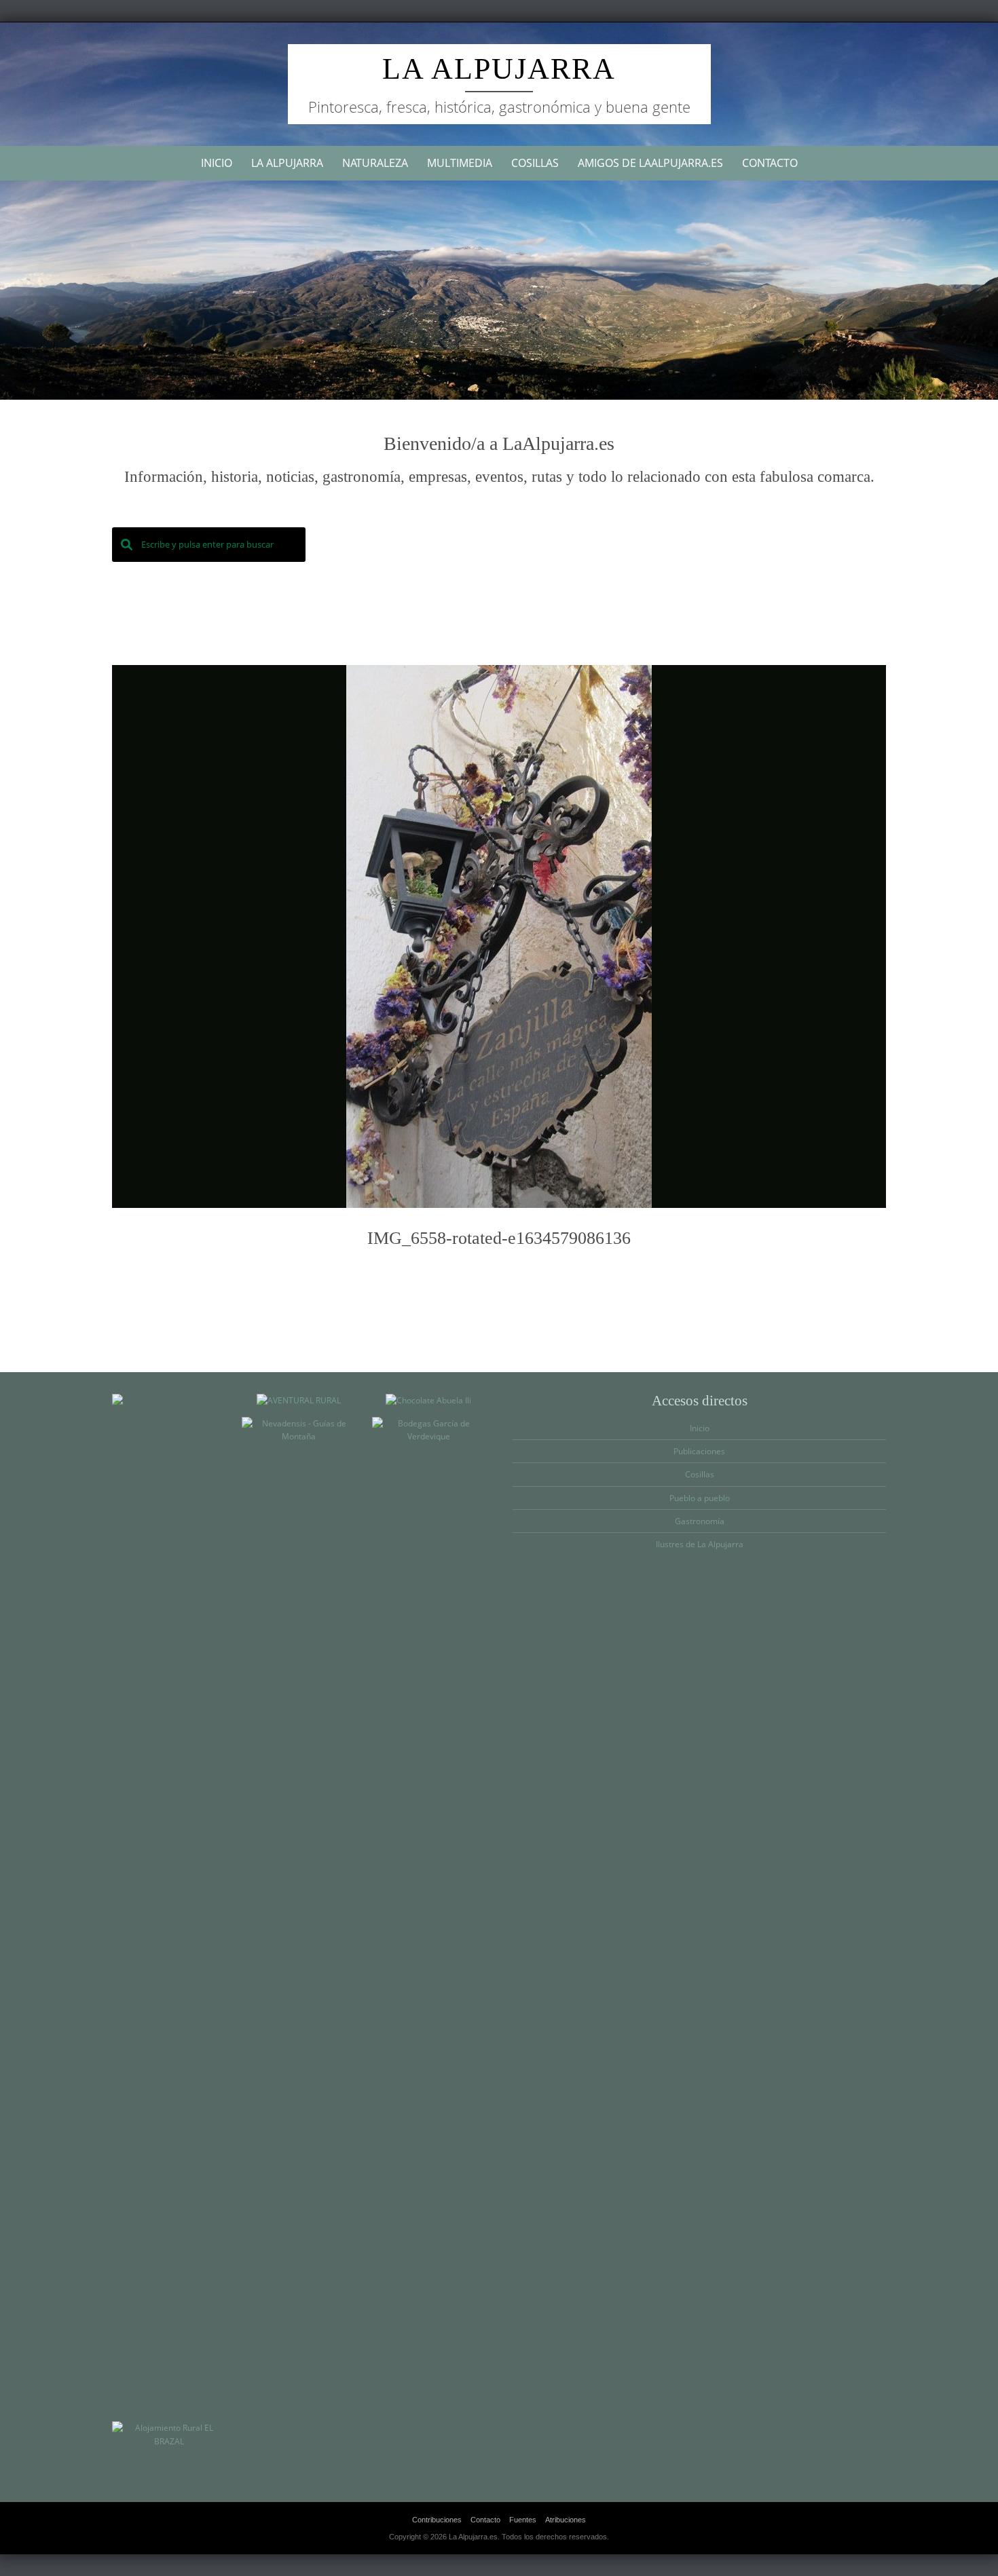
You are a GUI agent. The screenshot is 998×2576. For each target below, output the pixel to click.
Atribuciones (566, 2520)
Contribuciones (437, 2520)
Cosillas (535, 163)
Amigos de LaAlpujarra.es (650, 163)
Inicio (217, 163)
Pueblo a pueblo (700, 1498)
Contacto (770, 163)
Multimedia (460, 163)
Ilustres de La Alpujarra (700, 1544)
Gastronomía (700, 1521)
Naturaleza (375, 163)
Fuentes (523, 2520)
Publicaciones (699, 1451)
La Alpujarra (499, 69)
